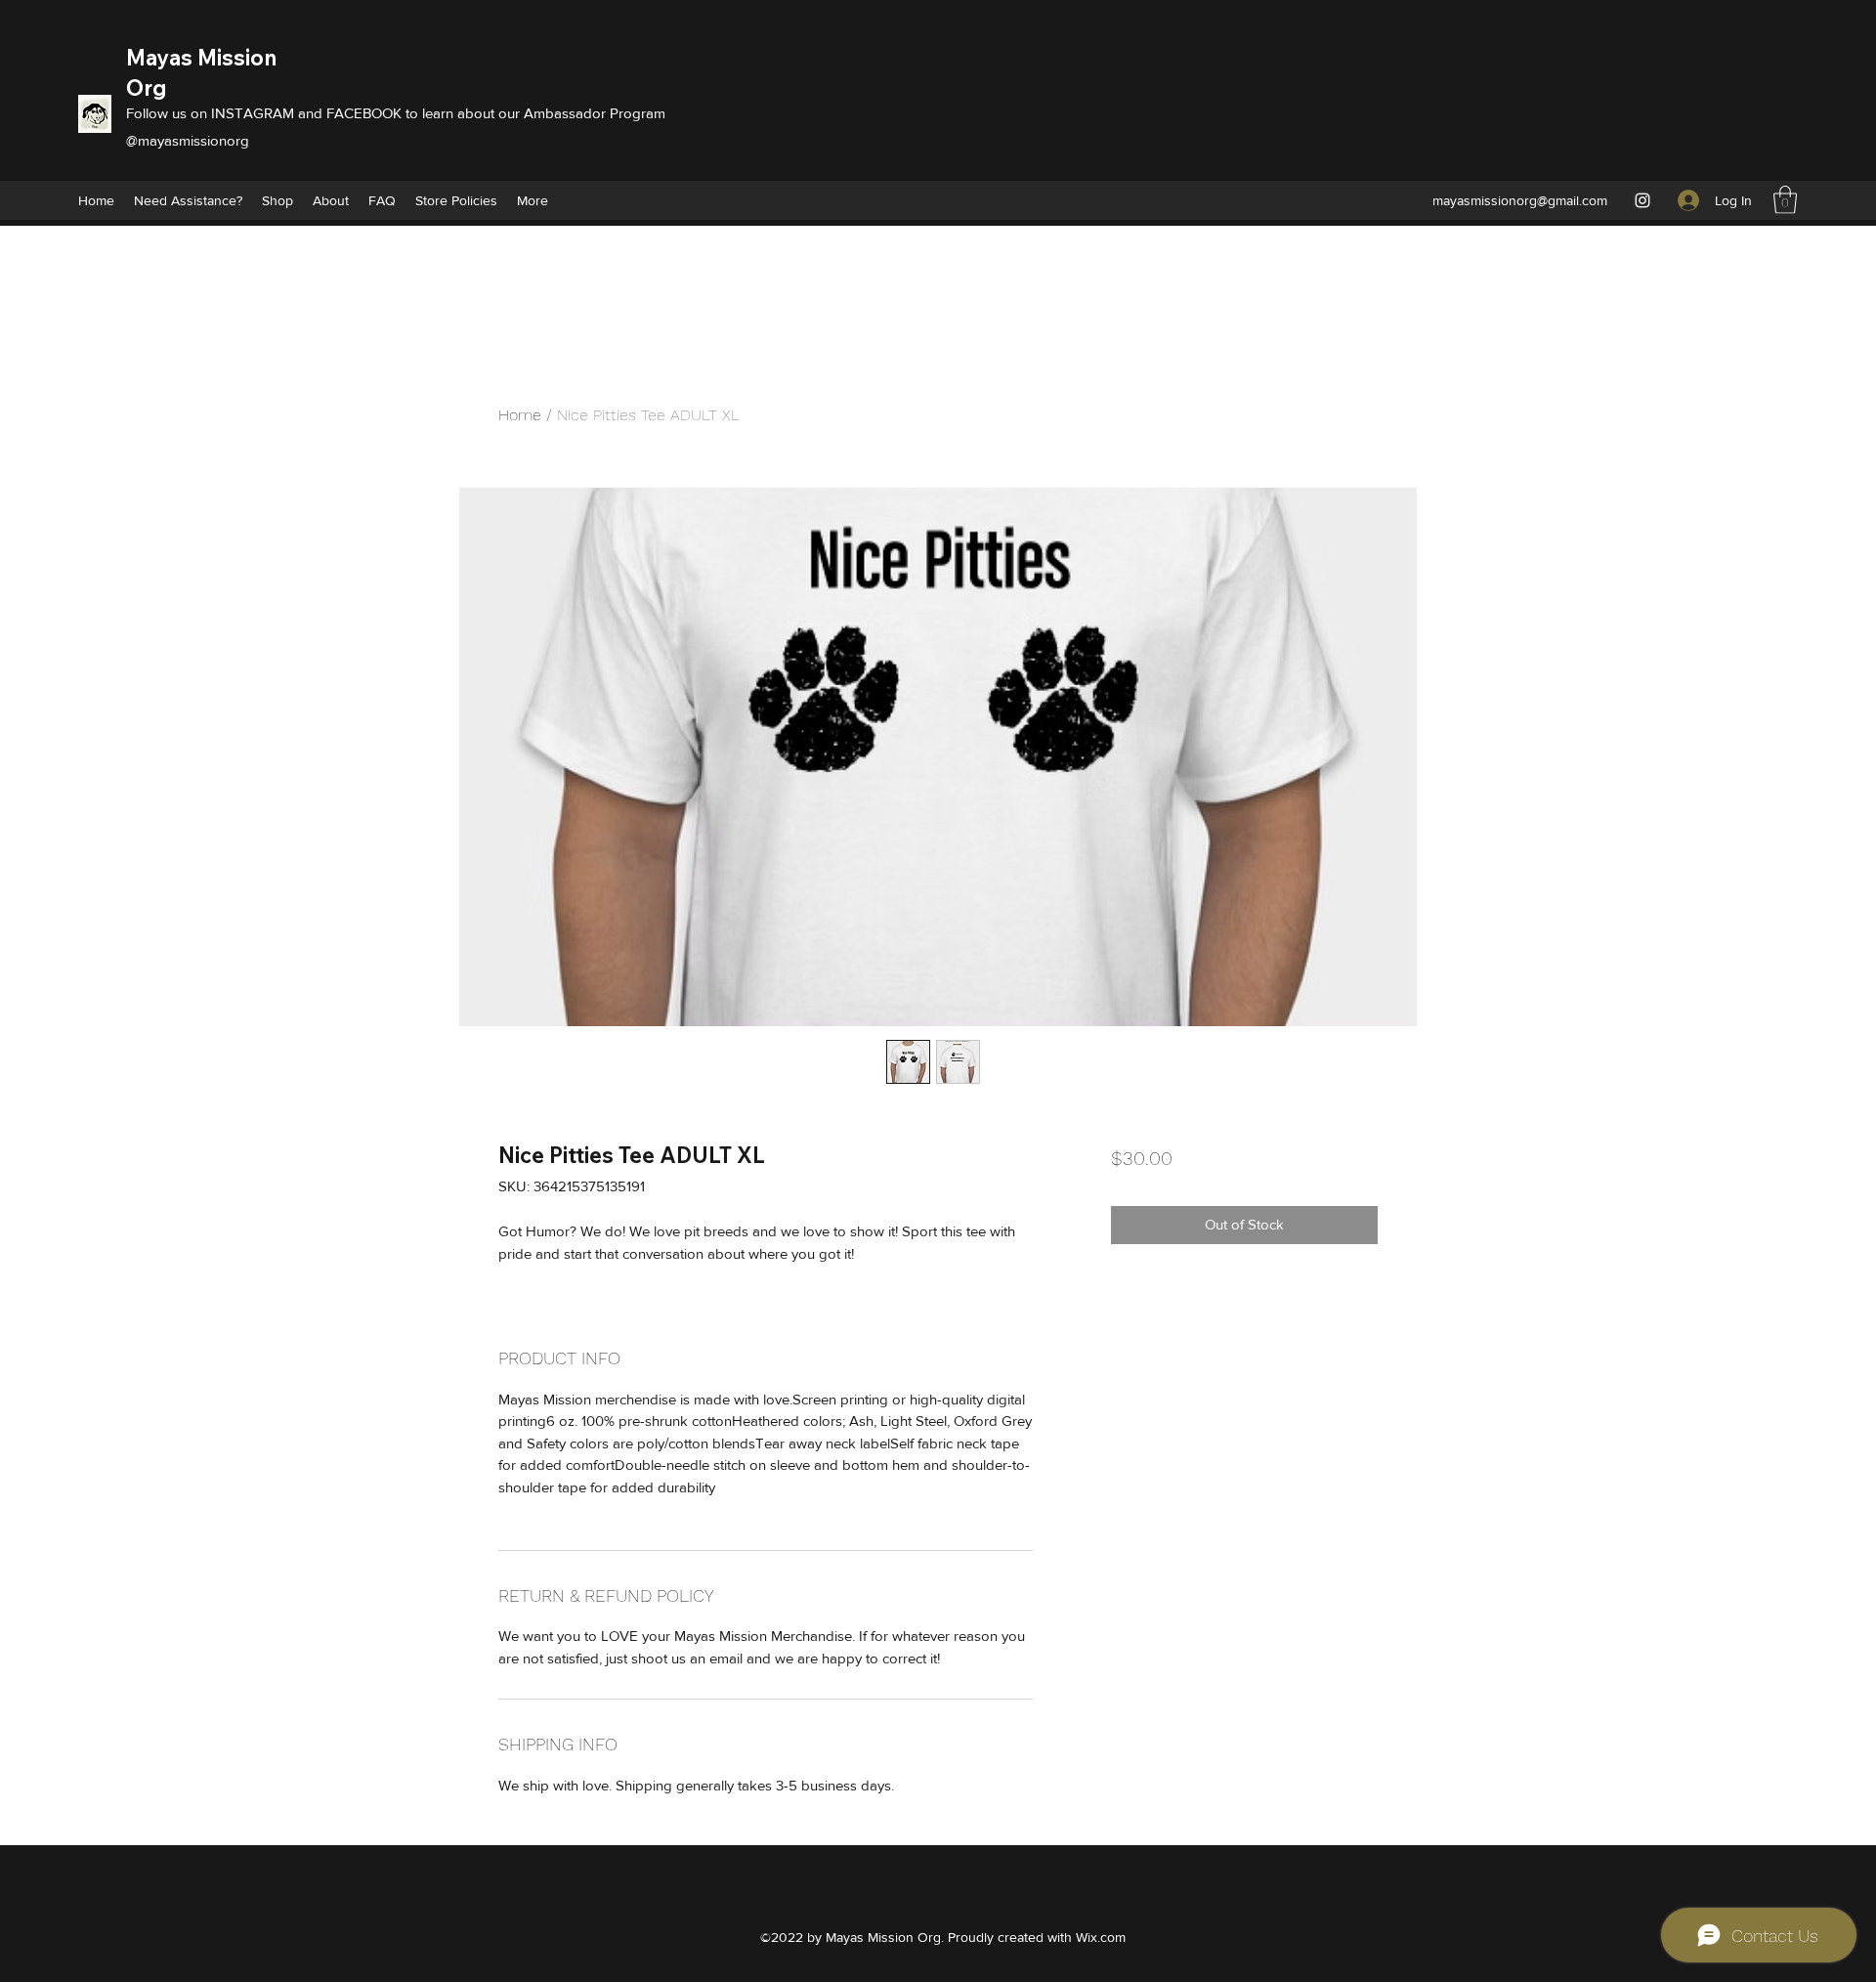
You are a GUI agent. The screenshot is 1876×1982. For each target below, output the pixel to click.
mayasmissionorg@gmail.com (1520, 200)
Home (520, 415)
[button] (1785, 200)
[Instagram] (1642, 200)
